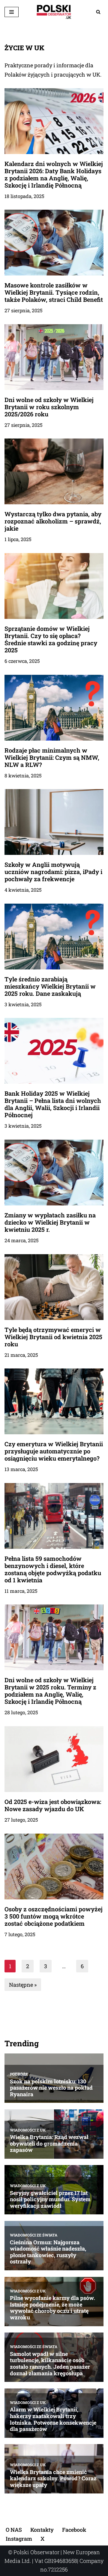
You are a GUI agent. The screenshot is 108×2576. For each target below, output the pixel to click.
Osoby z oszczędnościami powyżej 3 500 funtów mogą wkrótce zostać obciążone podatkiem (54, 1916)
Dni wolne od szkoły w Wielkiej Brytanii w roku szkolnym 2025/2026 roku (49, 407)
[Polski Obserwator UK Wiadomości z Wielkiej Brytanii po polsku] (54, 12)
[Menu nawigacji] (12, 12)
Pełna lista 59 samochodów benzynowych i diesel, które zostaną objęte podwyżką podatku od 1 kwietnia (53, 1569)
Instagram (19, 2539)
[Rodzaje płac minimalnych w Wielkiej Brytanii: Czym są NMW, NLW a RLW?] (54, 708)
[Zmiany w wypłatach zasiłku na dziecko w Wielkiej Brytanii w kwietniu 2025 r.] (54, 1173)
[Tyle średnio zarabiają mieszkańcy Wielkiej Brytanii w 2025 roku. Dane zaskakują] (54, 937)
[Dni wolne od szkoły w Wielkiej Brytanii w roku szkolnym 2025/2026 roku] (54, 357)
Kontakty (42, 2530)
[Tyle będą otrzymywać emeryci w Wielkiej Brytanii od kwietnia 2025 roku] (54, 1287)
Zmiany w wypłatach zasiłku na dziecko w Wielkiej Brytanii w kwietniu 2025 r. (50, 1222)
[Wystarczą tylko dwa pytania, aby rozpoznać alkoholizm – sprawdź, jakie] (54, 471)
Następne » (23, 1985)
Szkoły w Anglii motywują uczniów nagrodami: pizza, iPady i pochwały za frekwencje (53, 872)
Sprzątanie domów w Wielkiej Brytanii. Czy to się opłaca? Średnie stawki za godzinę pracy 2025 (51, 639)
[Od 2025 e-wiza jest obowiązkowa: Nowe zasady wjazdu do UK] (54, 1759)
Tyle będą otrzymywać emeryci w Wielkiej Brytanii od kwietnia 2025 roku (53, 1337)
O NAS (14, 2530)
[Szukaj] (98, 12)
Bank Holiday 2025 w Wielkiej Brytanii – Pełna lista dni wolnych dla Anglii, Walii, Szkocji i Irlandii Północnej (53, 1104)
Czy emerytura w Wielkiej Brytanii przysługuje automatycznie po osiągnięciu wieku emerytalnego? (54, 1451)
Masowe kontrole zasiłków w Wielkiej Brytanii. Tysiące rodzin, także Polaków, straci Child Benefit (54, 292)
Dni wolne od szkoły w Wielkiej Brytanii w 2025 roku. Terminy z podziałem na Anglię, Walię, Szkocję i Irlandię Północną (50, 1691)
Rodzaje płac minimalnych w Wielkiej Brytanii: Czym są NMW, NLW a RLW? (52, 757)
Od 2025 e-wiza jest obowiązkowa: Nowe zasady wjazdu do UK (53, 1805)
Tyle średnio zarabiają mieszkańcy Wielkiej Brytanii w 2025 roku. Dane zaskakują (50, 986)
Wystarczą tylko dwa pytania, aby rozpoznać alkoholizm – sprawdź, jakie (53, 521)
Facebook (74, 2530)
